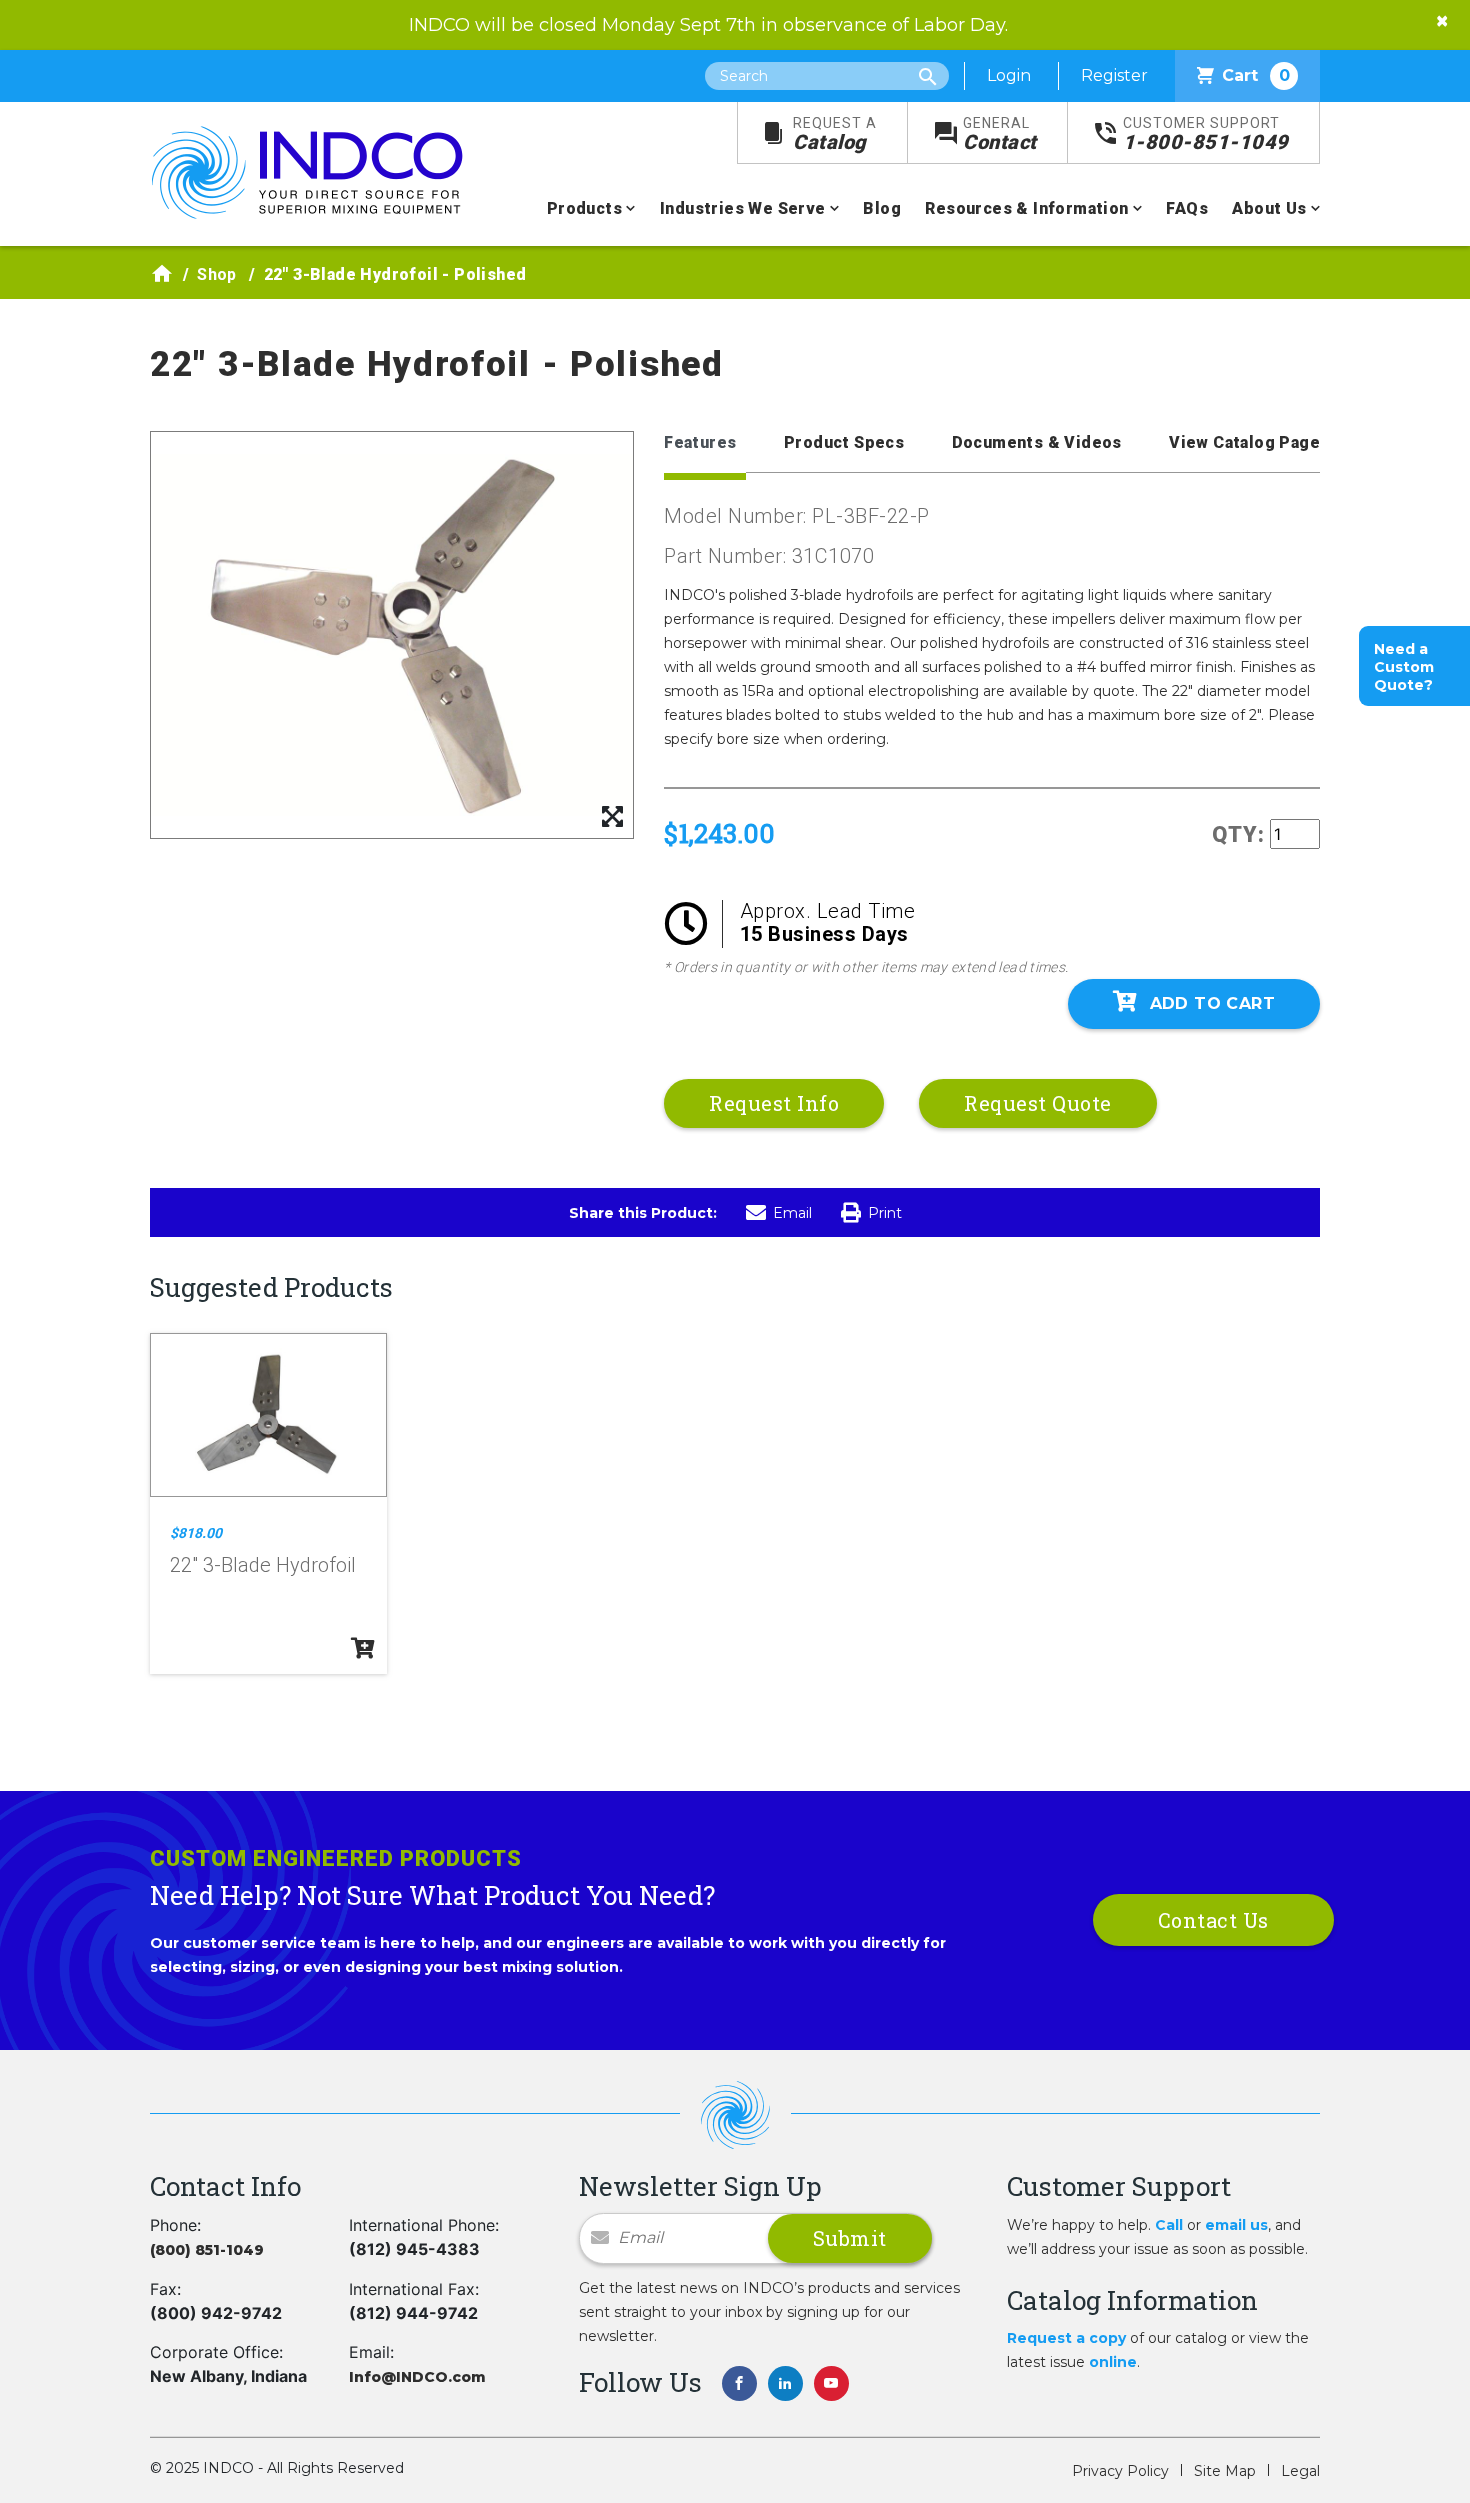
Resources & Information (1026, 208)
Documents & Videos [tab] (1037, 442)
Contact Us (1213, 1920)
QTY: (1238, 834)
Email (792, 1213)
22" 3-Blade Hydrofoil (263, 1565)
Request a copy (1066, 2338)
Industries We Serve (743, 208)
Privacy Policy (1120, 2471)
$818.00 (196, 1533)
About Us (1269, 208)
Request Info (774, 1103)
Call (1169, 2225)
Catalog (835, 134)
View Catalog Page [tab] (1244, 442)
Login (1009, 75)
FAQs (1187, 208)
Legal (1300, 2471)
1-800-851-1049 (1206, 134)
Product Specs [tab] (844, 442)
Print (885, 1213)
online (1113, 2362)
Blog (882, 208)
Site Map (1225, 2471)
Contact (1000, 134)
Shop (217, 274)
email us (1236, 2225)
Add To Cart (1212, 1003)
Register (1114, 75)
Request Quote (1038, 1103)
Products (584, 208)
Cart (1256, 75)
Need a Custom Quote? (1404, 667)
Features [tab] (700, 442)
